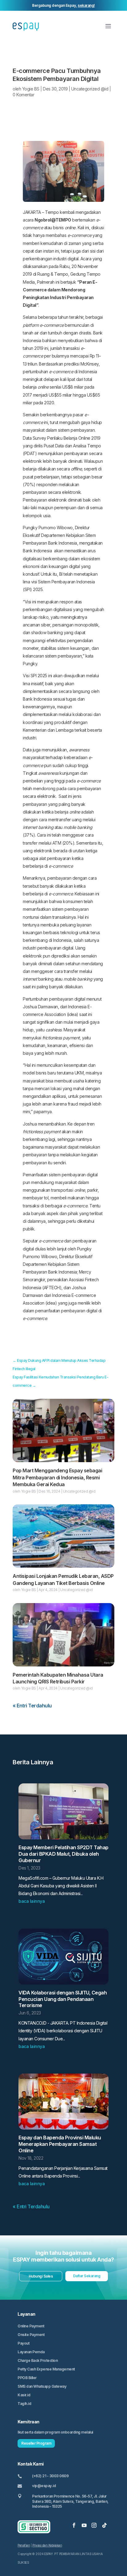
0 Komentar (23, 95)
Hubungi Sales (41, 2276)
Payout (23, 2343)
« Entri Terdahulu (32, 1706)
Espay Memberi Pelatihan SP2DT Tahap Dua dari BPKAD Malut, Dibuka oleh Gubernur (63, 1854)
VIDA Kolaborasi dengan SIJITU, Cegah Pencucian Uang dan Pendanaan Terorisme (63, 1999)
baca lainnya (32, 1901)
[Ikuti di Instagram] (94, 2525)
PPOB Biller (27, 2378)
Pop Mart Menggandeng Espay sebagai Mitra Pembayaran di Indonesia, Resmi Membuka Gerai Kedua (57, 1477)
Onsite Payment (31, 2335)
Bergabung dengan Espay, (63, 5)
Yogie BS (31, 89)
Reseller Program (36, 2443)
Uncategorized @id (90, 89)
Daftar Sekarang (87, 2276)
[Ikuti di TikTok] (104, 2525)
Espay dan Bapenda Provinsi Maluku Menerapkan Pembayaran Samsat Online (60, 2144)
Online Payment (31, 2326)
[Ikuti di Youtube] (84, 2525)
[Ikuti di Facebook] (74, 2525)
